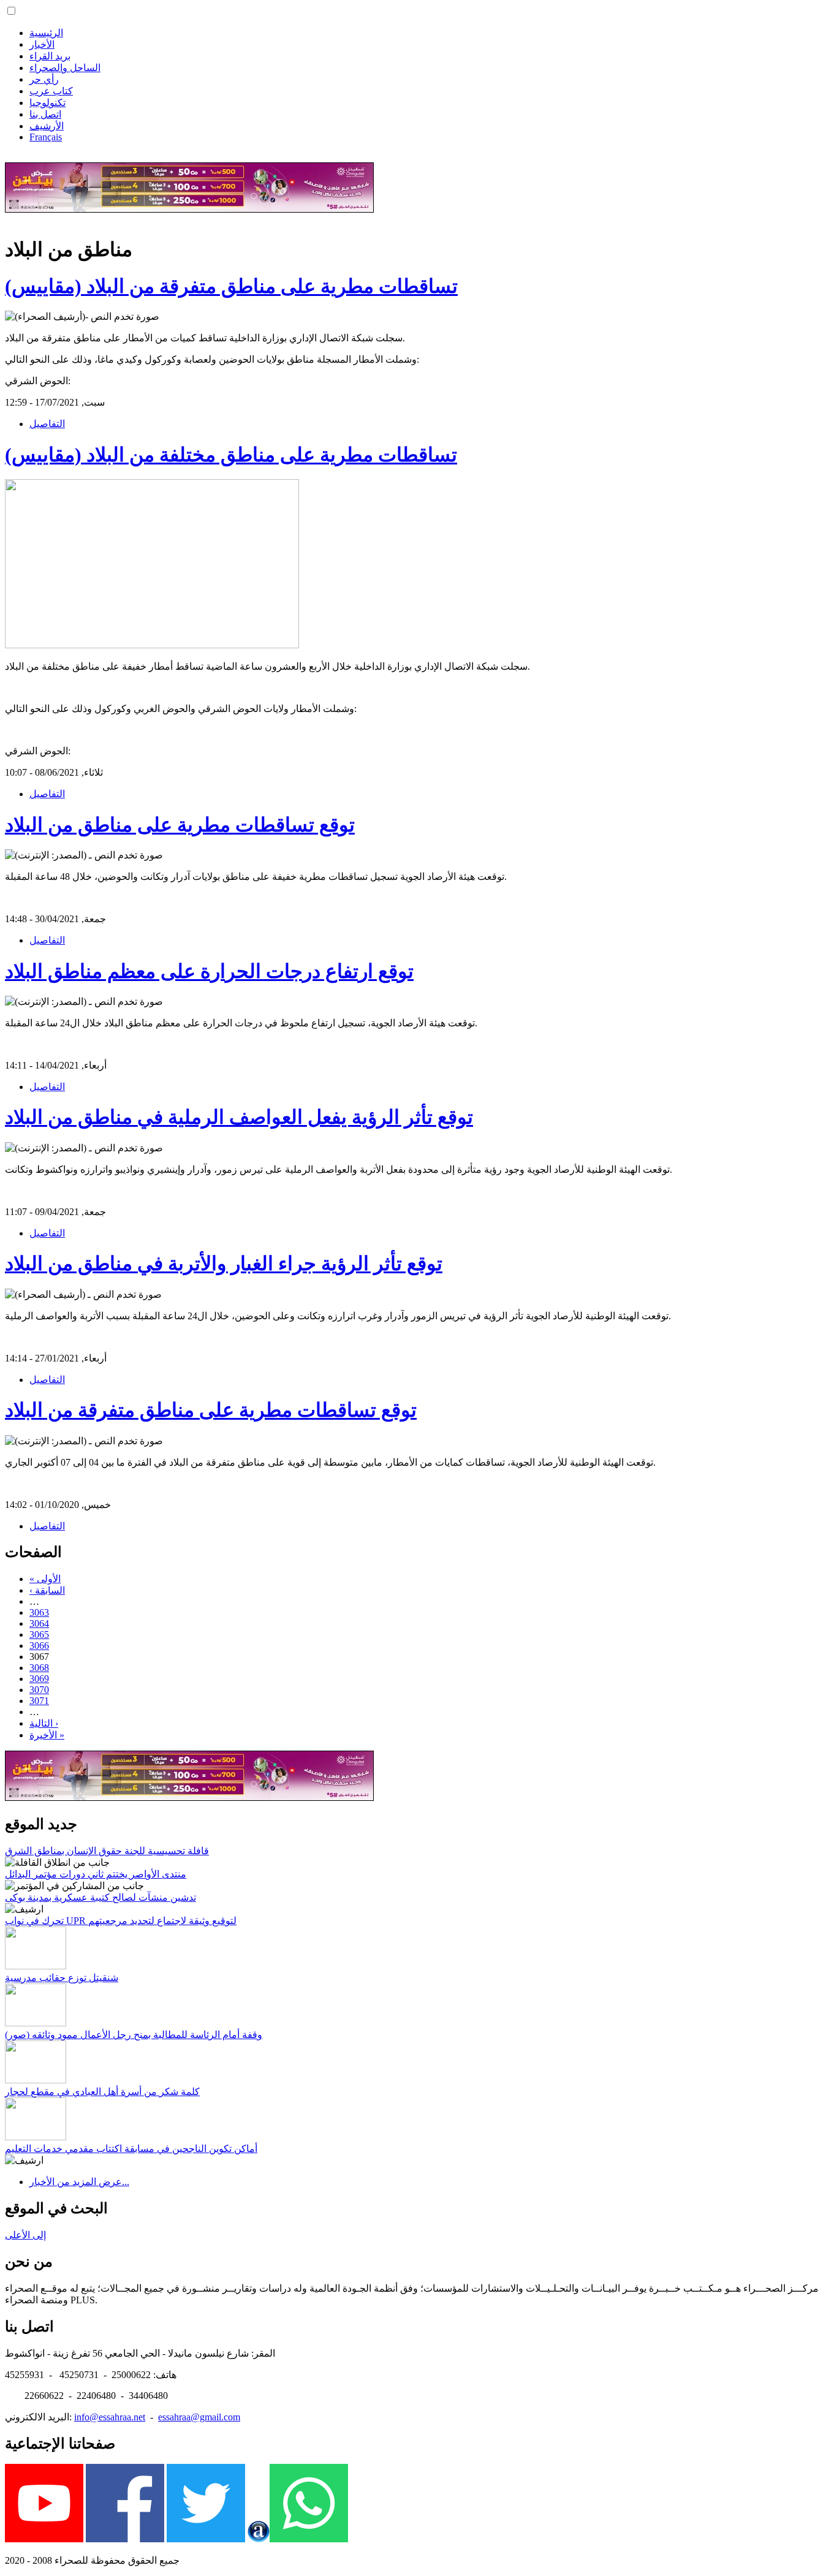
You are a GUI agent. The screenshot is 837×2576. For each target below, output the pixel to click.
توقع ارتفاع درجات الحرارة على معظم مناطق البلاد (209, 971)
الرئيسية (46, 33)
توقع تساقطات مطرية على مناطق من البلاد (180, 825)
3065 (39, 1635)
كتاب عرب (51, 91)
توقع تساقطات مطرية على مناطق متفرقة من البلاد (211, 1410)
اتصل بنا (45, 114)
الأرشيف (47, 126)
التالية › (44, 1723)
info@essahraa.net (110, 2417)
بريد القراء (50, 56)
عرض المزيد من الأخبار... (79, 2182)
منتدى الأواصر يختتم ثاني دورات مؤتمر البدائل (96, 1874)
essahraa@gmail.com (199, 2417)
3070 (39, 1690)
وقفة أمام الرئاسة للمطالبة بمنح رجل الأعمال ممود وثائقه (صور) (134, 2035)
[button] (11, 11)
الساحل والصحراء (65, 68)
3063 (39, 1612)
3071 (39, 1701)
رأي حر (44, 79)
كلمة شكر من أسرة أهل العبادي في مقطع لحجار (102, 2092)
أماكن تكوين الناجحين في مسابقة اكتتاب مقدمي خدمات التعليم (131, 2149)
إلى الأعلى (25, 2235)
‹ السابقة (47, 1590)
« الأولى (45, 1579)
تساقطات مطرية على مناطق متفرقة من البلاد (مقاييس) (231, 286)
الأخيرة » (47, 1735)
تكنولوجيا (47, 103)
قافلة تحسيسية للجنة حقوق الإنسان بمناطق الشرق (107, 1851)
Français (46, 137)
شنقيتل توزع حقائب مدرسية (62, 1978)
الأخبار (42, 44)
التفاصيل (47, 424)
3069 (39, 1679)
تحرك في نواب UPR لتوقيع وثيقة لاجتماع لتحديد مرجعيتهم (121, 1921)
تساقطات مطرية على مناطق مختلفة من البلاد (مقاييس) (231, 455)
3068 (39, 1668)
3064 (39, 1623)
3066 (39, 1646)
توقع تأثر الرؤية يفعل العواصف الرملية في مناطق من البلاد (239, 1117)
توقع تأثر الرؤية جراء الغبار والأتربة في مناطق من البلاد (224, 1263)
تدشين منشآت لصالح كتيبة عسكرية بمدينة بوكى (100, 1897)
